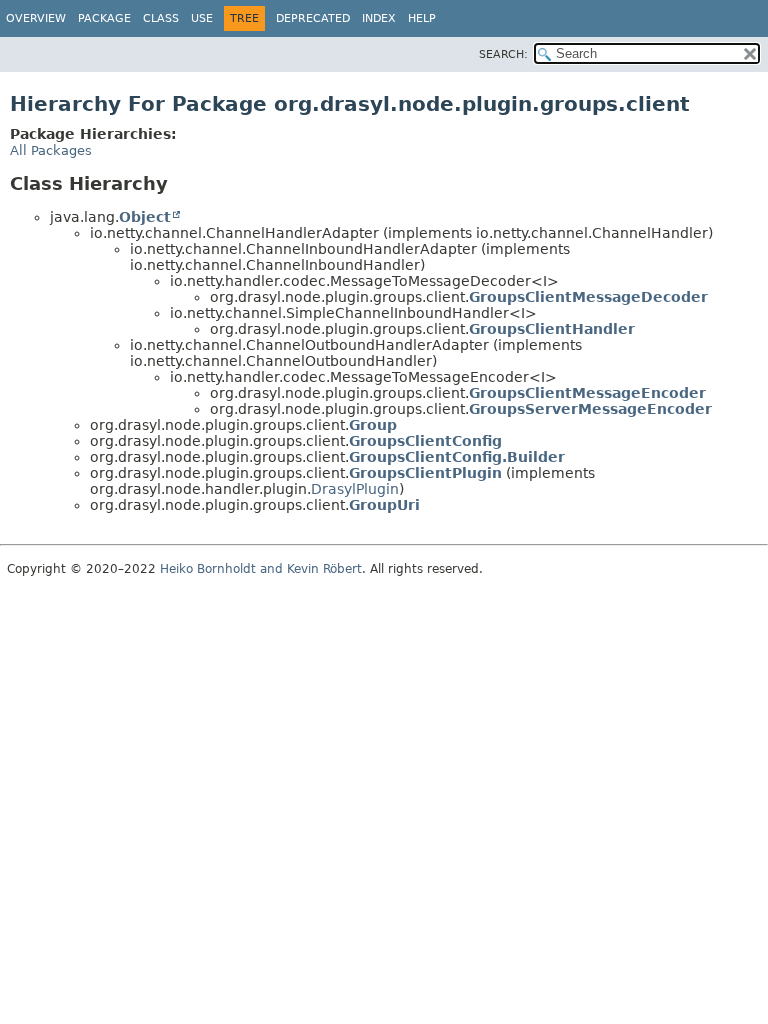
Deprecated (313, 18)
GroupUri (384, 505)
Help (422, 18)
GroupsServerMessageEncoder (590, 409)
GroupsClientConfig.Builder (457, 457)
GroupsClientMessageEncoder (587, 393)
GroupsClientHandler (552, 329)
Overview (36, 18)
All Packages (51, 150)
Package (104, 18)
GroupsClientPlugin (425, 473)
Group (373, 425)
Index (379, 18)
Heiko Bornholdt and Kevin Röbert (261, 569)
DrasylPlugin (355, 489)
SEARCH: (503, 54)
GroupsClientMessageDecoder (588, 297)
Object (145, 217)
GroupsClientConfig (425, 441)
